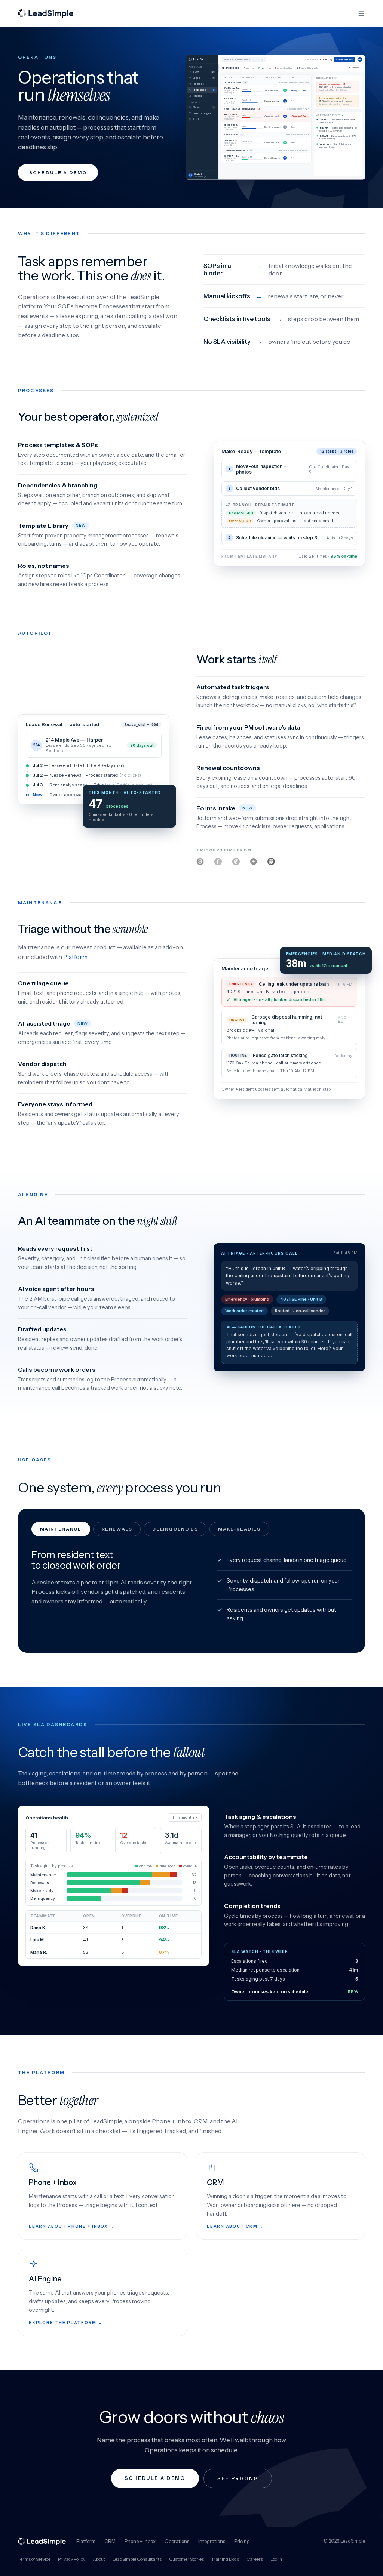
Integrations (212, 2541)
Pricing (242, 2541)
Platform (75, 957)
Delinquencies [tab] (175, 1529)
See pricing (238, 2478)
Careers (255, 2559)
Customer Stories (186, 2559)
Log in (276, 2559)
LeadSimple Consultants (137, 2559)
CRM (110, 2541)
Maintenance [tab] (61, 1529)
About (99, 2559)
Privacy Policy (72, 2559)
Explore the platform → (66, 2323)
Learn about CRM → (235, 2226)
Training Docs (225, 2559)
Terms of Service (34, 2559)
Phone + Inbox (140, 2541)
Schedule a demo (58, 172)
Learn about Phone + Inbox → (72, 2226)
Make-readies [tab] (239, 1529)
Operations (177, 2541)
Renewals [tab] (117, 1529)
